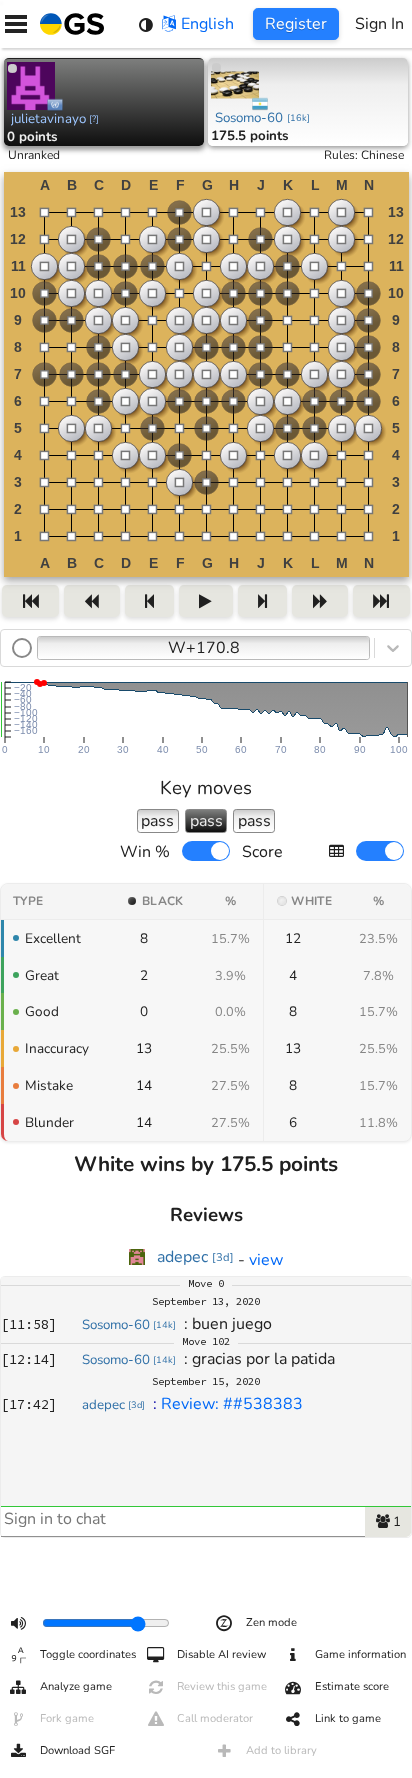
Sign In (379, 24)
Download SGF (77, 1750)
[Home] (68, 24)
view (266, 1260)
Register (296, 24)
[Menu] (16, 24)
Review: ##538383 (232, 1404)
